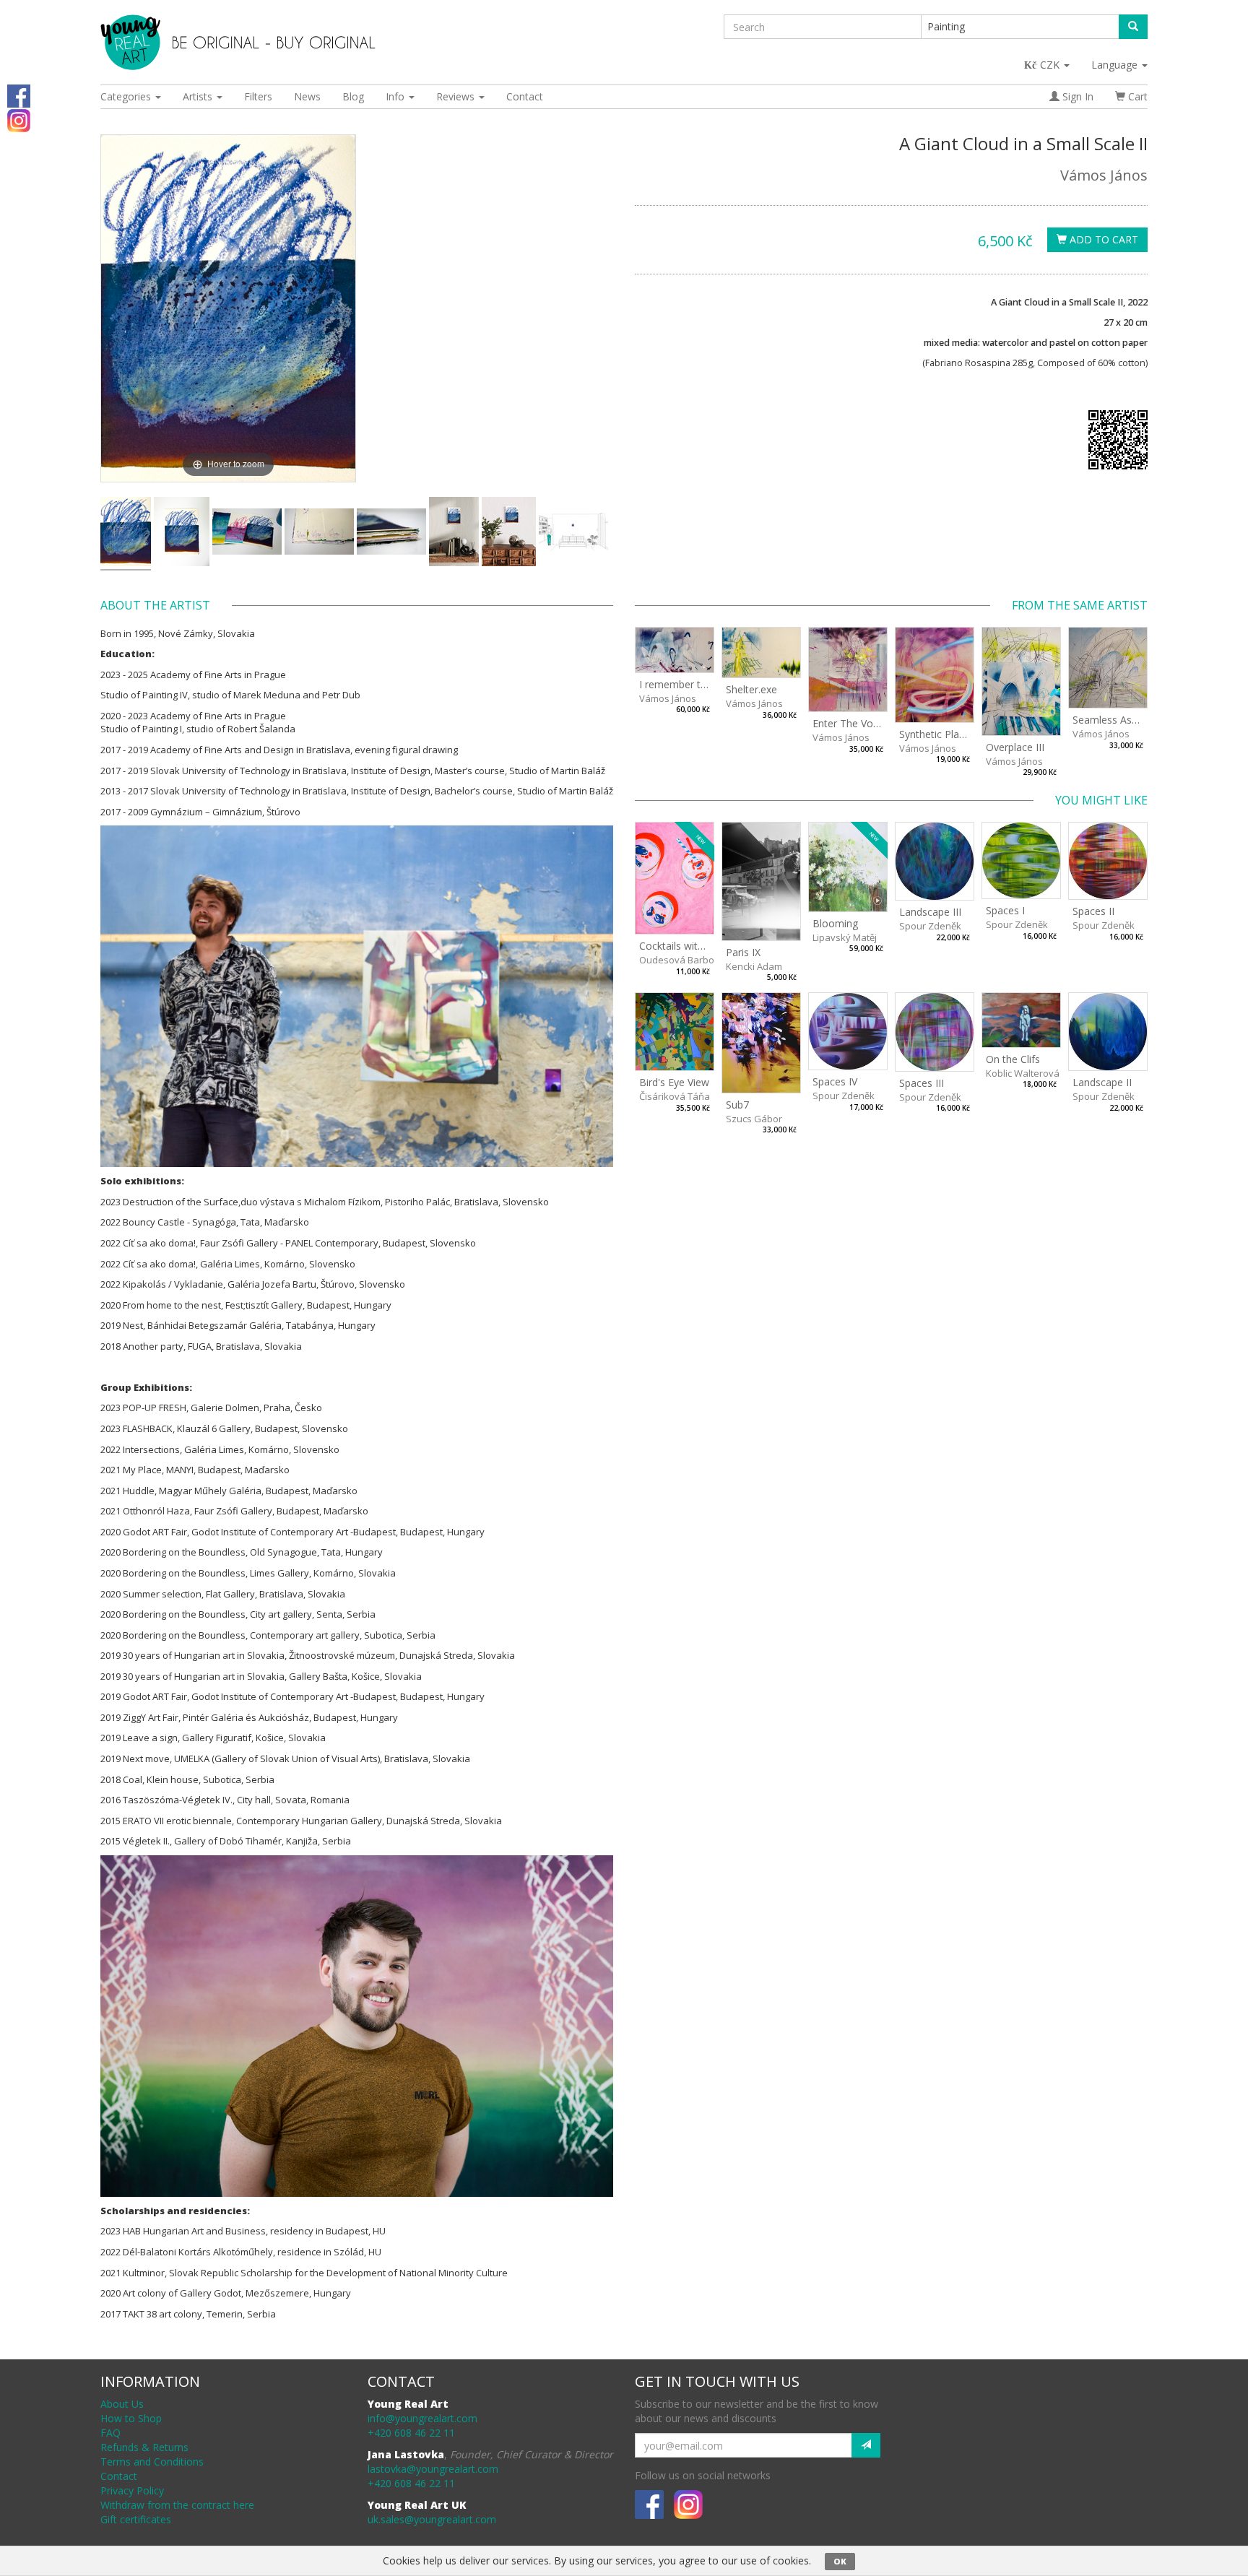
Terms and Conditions (152, 2462)
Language (1116, 65)
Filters (258, 96)
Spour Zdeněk (930, 926)
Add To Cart (1102, 239)
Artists (199, 96)
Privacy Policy (132, 2490)
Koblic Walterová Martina (1041, 1073)
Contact (525, 96)
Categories (127, 96)
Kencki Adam (754, 966)
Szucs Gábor (754, 1119)
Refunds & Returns (144, 2447)
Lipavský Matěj (845, 937)
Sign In (1076, 96)
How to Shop (131, 2418)
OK (840, 2561)
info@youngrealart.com (422, 2418)
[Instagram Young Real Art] (19, 120)
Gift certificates (136, 2519)
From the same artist (1080, 605)
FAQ (110, 2433)
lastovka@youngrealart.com (433, 2469)
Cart (1136, 96)
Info (396, 96)
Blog (353, 96)
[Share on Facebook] (19, 95)
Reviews (457, 96)
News (307, 96)
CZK (1051, 65)
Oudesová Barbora (681, 960)
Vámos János (1104, 175)
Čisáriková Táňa (675, 1096)
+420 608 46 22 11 (411, 2433)
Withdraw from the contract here (177, 2505)
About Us (122, 2404)
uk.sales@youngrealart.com (432, 2519)
